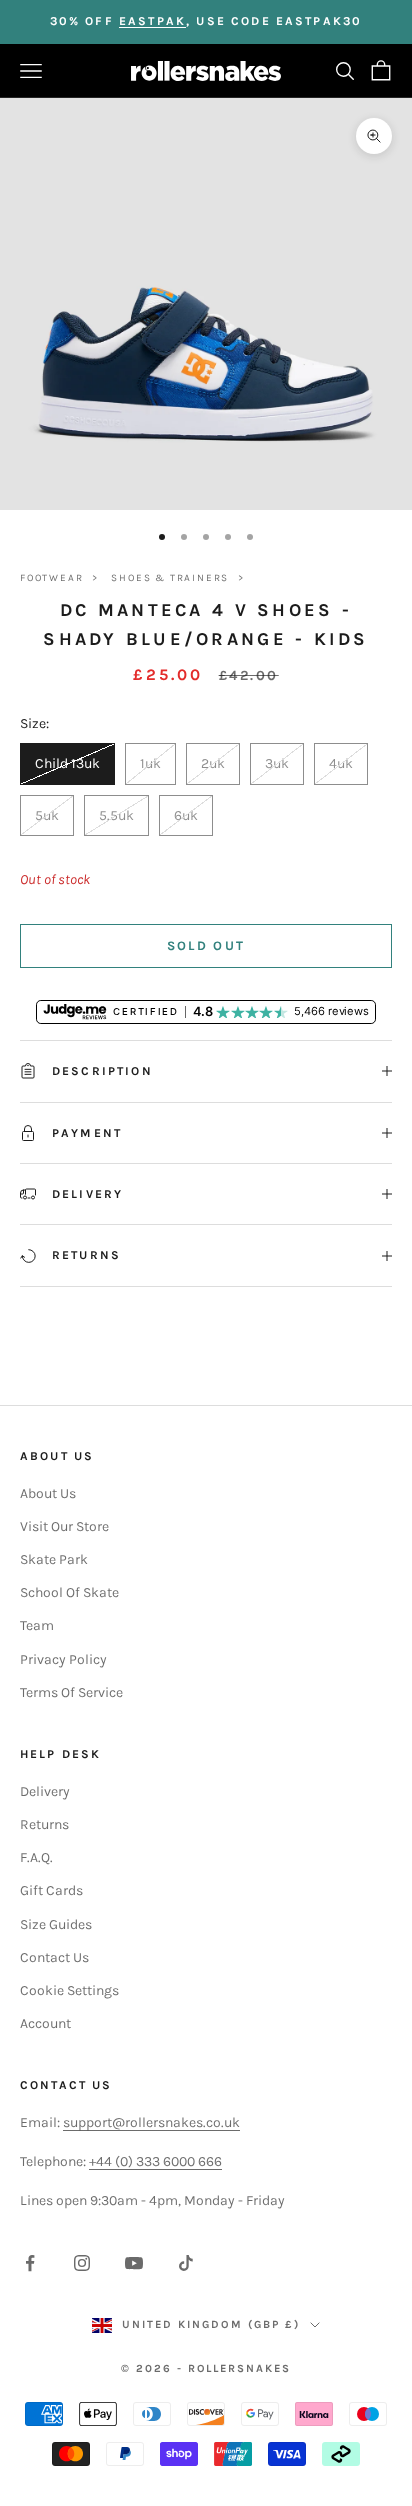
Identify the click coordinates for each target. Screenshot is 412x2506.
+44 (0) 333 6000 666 (155, 2161)
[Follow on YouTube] (134, 2263)
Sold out (206, 945)
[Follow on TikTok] (186, 2263)
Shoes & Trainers (170, 578)
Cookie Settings (69, 1990)
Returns (44, 1824)
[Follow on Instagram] (82, 2263)
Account (45, 2023)
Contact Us (54, 1957)
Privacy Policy (63, 1659)
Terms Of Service (71, 1692)
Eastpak (152, 21)
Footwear (51, 578)
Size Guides (56, 1924)
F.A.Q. (36, 1857)
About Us (48, 1493)
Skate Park (54, 1559)
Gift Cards (51, 1890)
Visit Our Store (64, 1526)
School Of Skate (69, 1592)
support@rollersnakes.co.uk (151, 2122)
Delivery (45, 1791)
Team (37, 1625)
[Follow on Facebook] (30, 2263)
